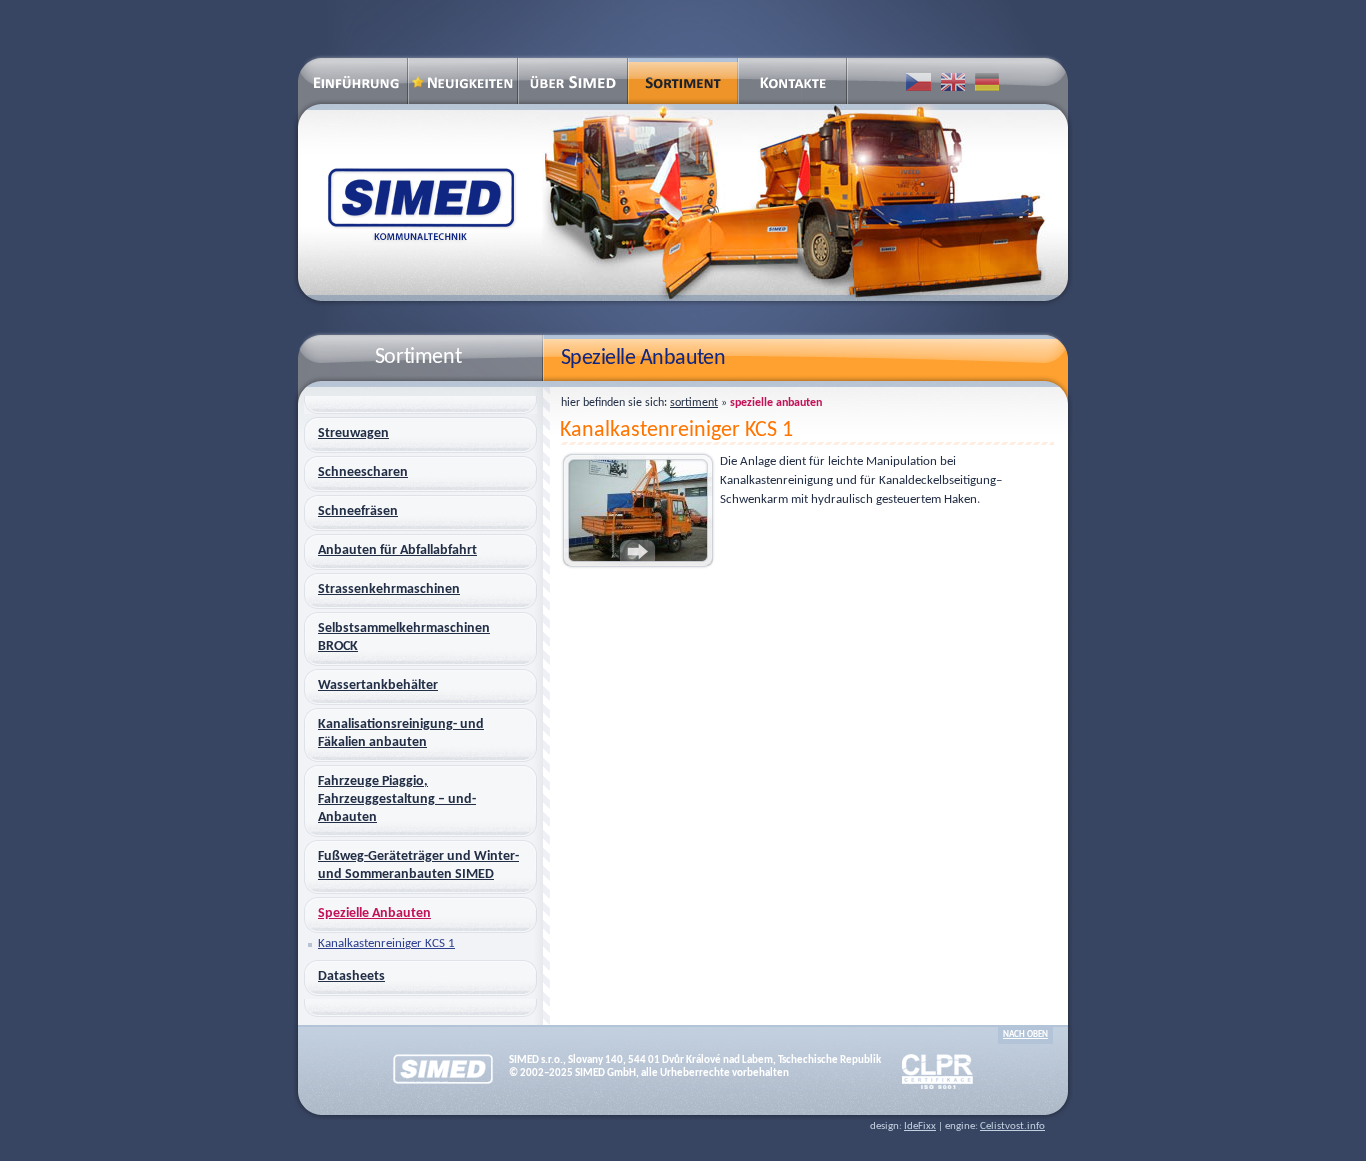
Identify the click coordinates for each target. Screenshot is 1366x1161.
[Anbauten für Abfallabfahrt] (794, 202)
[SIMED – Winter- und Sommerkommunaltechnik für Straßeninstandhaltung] (353, 92)
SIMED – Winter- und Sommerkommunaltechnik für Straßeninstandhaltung (421, 204)
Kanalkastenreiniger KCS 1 (676, 430)
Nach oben (1025, 1034)
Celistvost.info (1012, 1126)
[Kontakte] (793, 81)
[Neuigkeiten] (463, 81)
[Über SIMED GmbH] (573, 81)
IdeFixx (920, 1126)
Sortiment (694, 403)
